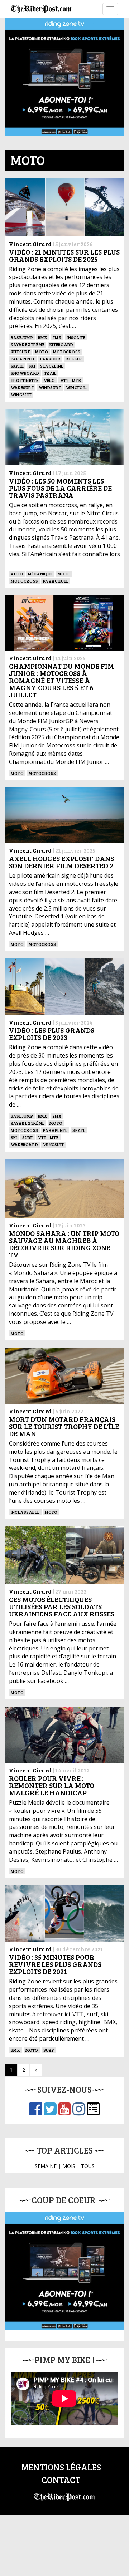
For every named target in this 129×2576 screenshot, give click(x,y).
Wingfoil (76, 387)
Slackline (52, 366)
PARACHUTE (56, 581)
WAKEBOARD (24, 1144)
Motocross (67, 352)
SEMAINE (46, 2166)
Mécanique (40, 574)
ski (32, 366)
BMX (43, 337)
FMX (57, 337)
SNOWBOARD (25, 373)
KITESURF (20, 352)
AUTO (17, 574)
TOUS (88, 2166)
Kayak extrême (28, 344)
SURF (28, 1137)
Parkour (50, 359)
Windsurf (50, 387)
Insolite (76, 337)
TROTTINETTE (25, 380)
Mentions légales (61, 2467)
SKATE (17, 366)
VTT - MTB (71, 380)
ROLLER (74, 359)
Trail (50, 373)
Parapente (23, 359)
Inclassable (25, 1512)
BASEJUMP (22, 337)
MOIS (69, 2166)
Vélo (49, 380)
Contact (61, 2480)
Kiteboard (61, 344)
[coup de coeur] (64, 2271)
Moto (42, 352)
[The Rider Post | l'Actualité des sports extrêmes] (41, 9)
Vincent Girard (30, 244)
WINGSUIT (21, 394)
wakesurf (22, 387)
